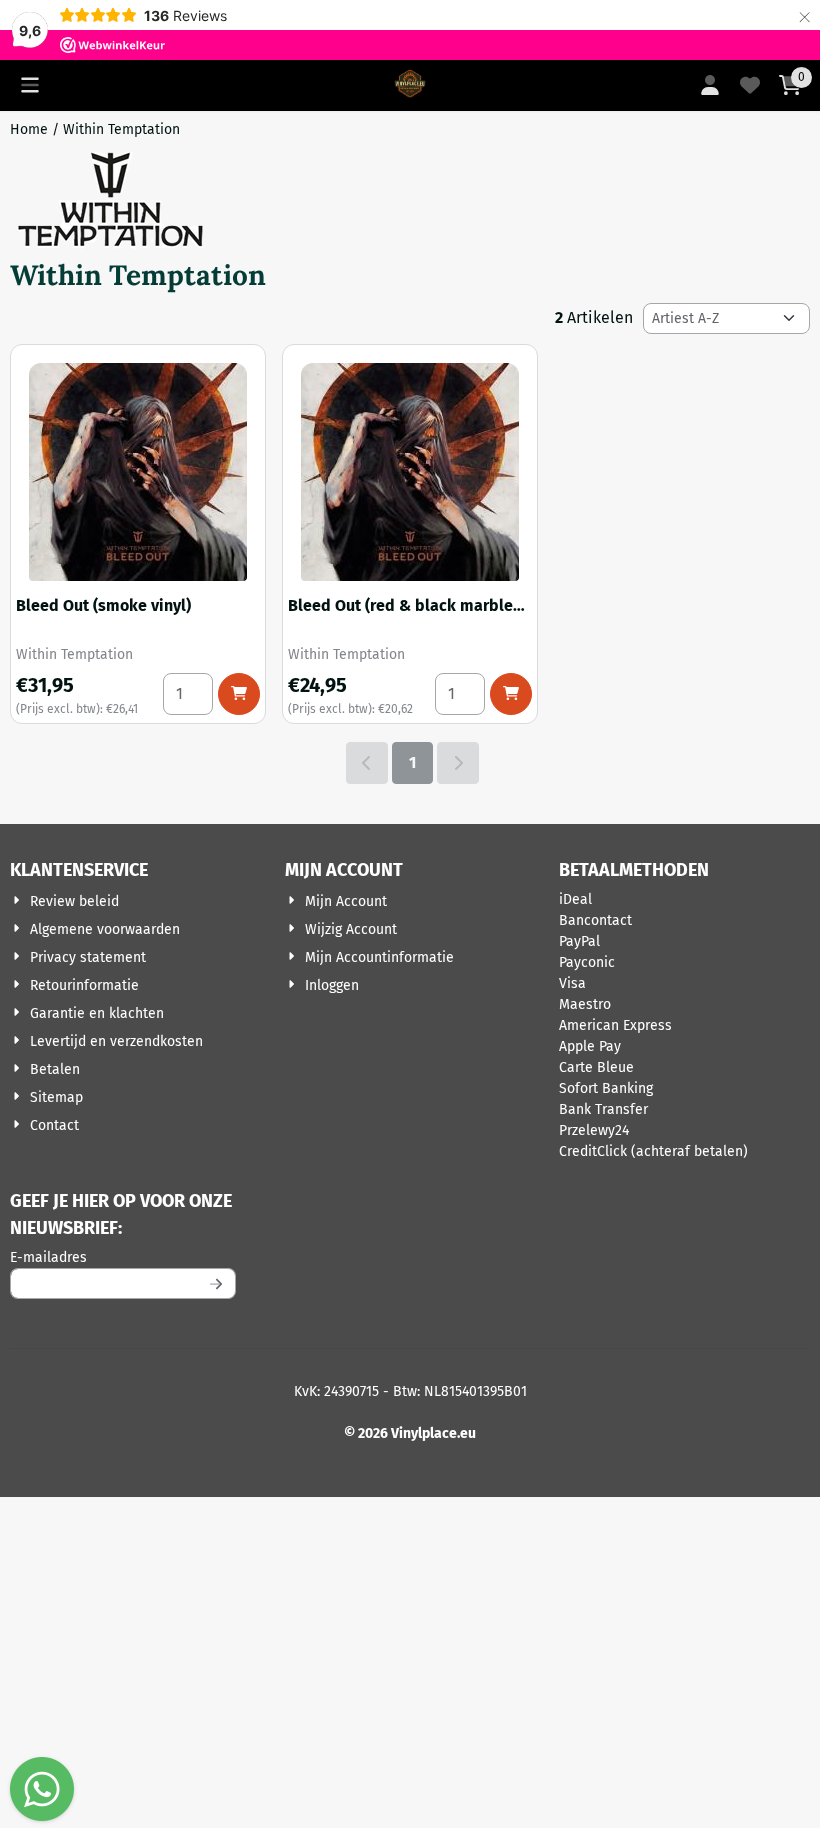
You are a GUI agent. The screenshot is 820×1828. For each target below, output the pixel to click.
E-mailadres (123, 1257)
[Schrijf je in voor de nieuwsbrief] (217, 1283)
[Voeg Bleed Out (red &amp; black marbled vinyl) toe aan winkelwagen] (511, 694)
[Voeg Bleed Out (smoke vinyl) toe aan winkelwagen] (239, 694)
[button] (30, 85)
